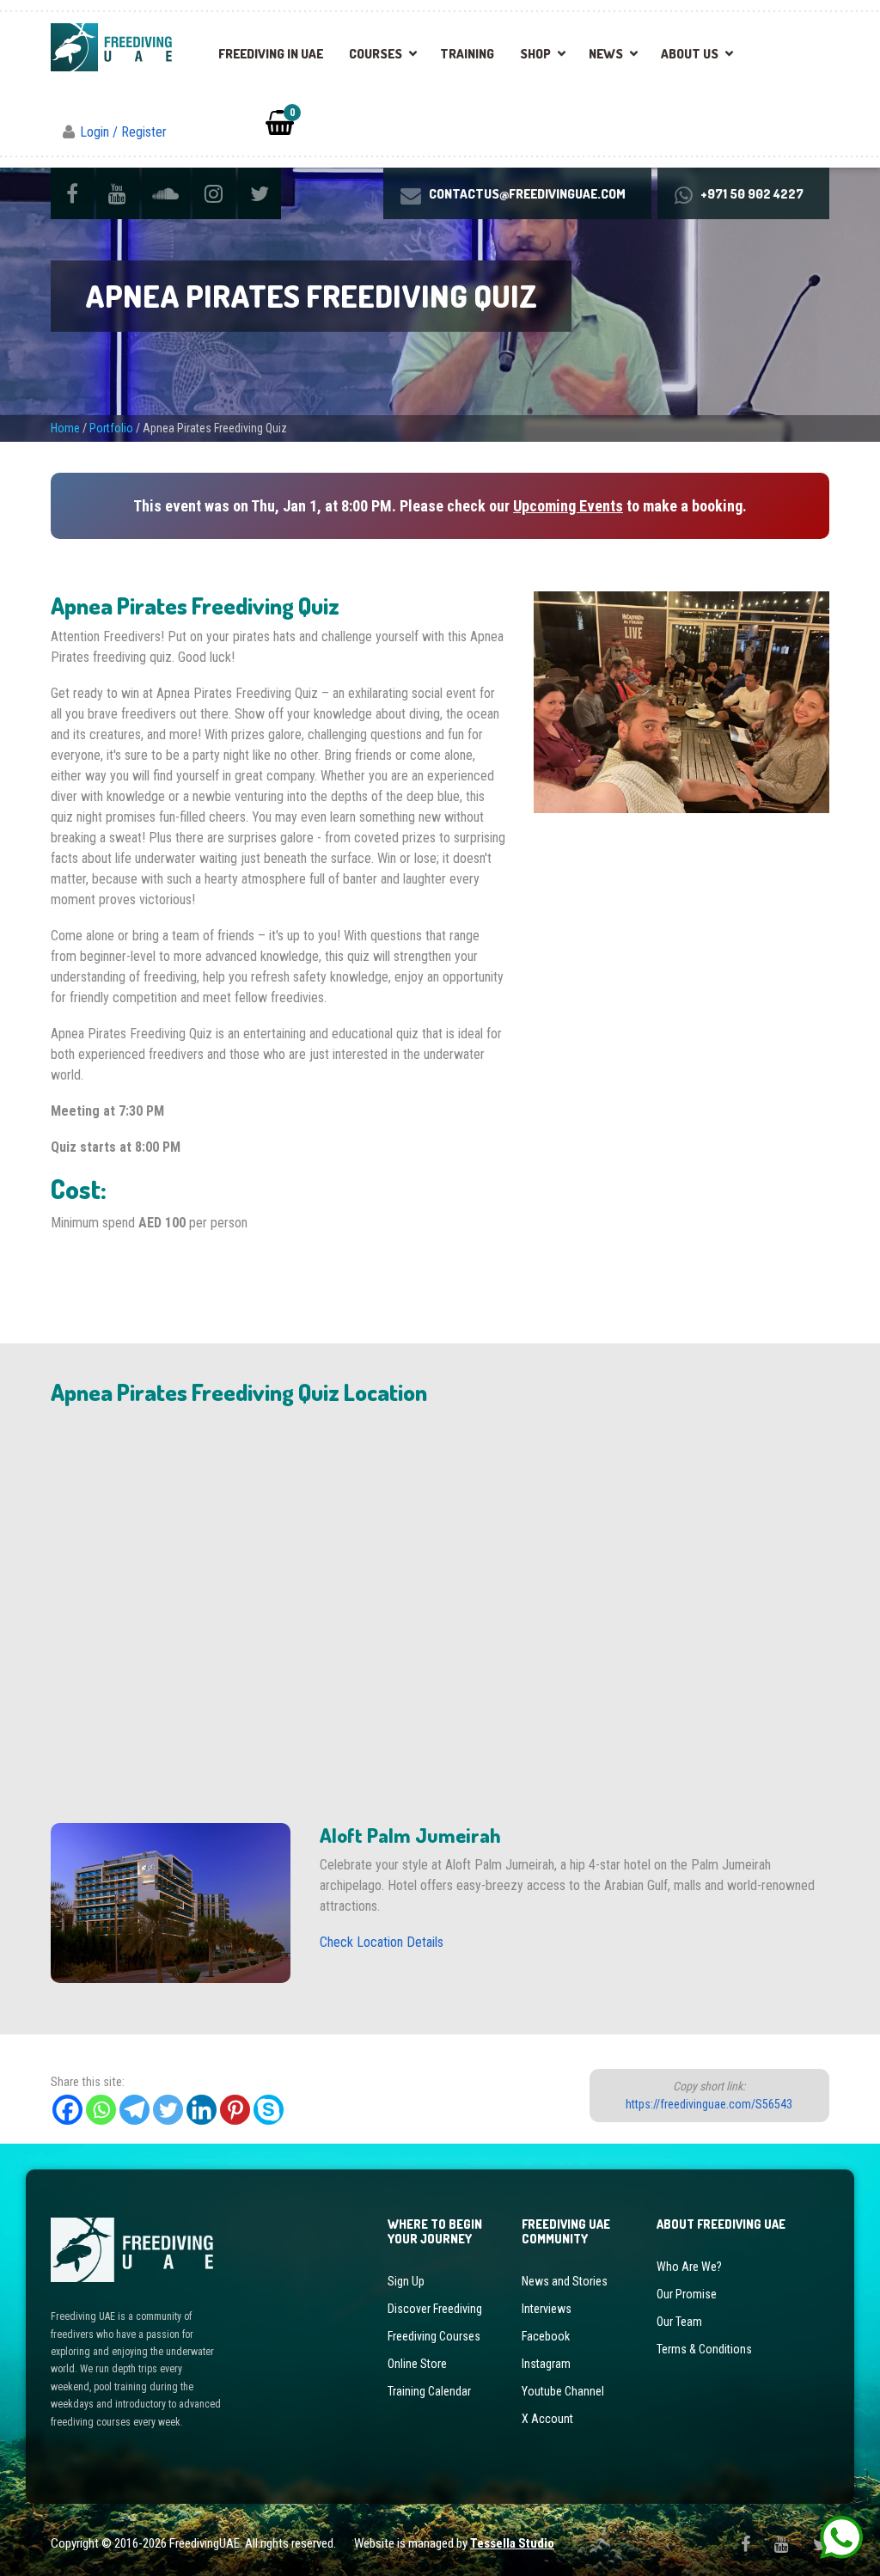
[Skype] (269, 2110)
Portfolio (111, 428)
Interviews (547, 2309)
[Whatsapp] (101, 2110)
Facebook (546, 2336)
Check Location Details (382, 1942)
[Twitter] (168, 2110)
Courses (376, 54)
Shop (535, 54)
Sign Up (406, 2281)
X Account (547, 2419)
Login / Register (123, 132)
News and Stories (565, 2281)
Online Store (417, 2364)
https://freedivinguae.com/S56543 (709, 2104)
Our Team (679, 2322)
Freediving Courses (434, 2336)
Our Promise (687, 2294)
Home (65, 428)
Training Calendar (429, 2391)
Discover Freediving (435, 2309)
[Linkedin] (202, 2110)
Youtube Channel (563, 2391)
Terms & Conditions (704, 2349)
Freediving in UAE (271, 54)
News (606, 54)
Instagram (546, 2364)
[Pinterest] (235, 2110)
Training (467, 54)
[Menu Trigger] (832, 42)
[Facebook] (67, 2110)
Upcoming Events (568, 506)
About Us (690, 54)
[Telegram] (134, 2110)
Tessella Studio (512, 2543)
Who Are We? (689, 2267)
